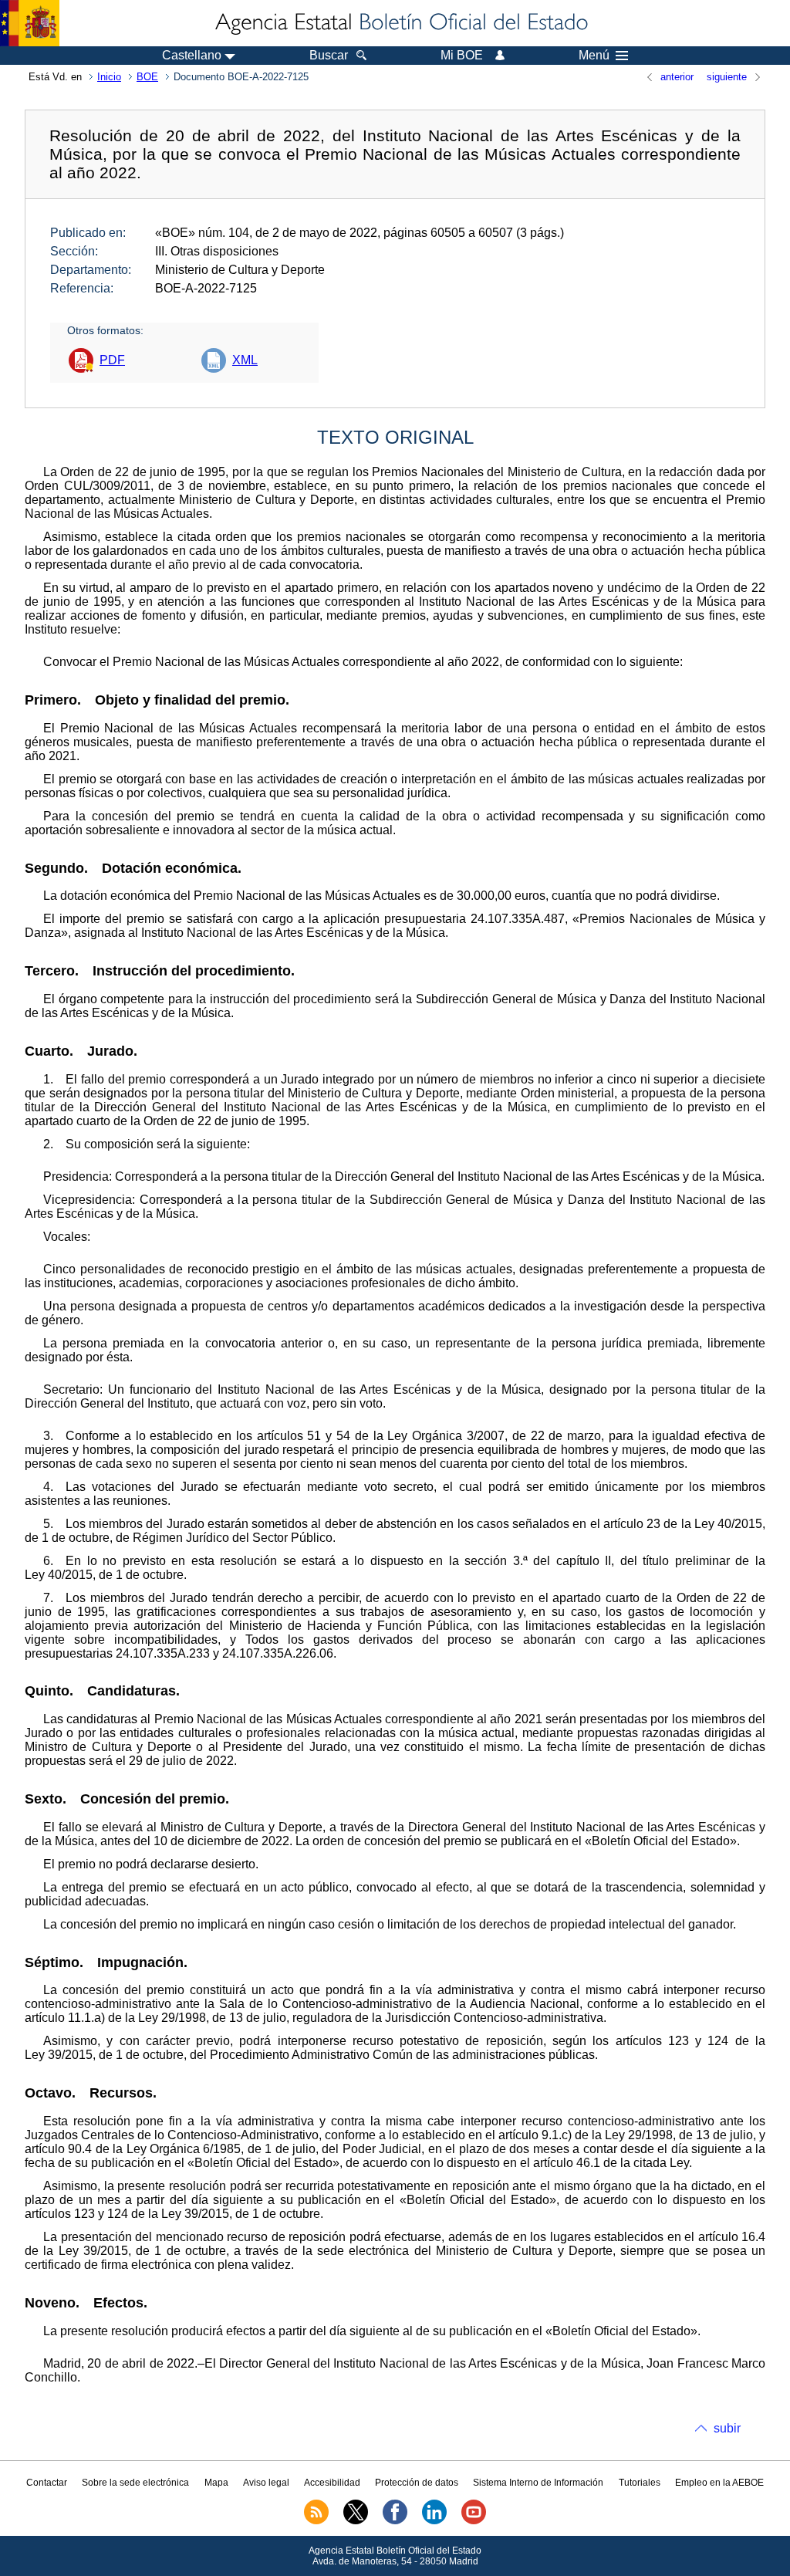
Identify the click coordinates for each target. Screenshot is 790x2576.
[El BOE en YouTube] (474, 2521)
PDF (112, 360)
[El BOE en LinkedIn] (434, 2521)
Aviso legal (266, 2483)
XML (245, 360)
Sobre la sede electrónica (135, 2483)
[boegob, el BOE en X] (356, 2521)
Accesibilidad (332, 2483)
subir (727, 2428)
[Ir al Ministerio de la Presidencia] (30, 23)
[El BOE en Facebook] (395, 2521)
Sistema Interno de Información (538, 2483)
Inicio (109, 77)
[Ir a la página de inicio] (400, 23)
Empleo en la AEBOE (719, 2483)
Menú (594, 56)
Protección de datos (417, 2483)
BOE (147, 77)
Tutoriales (640, 2483)
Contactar (47, 2483)
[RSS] (316, 2521)
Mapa (216, 2483)
